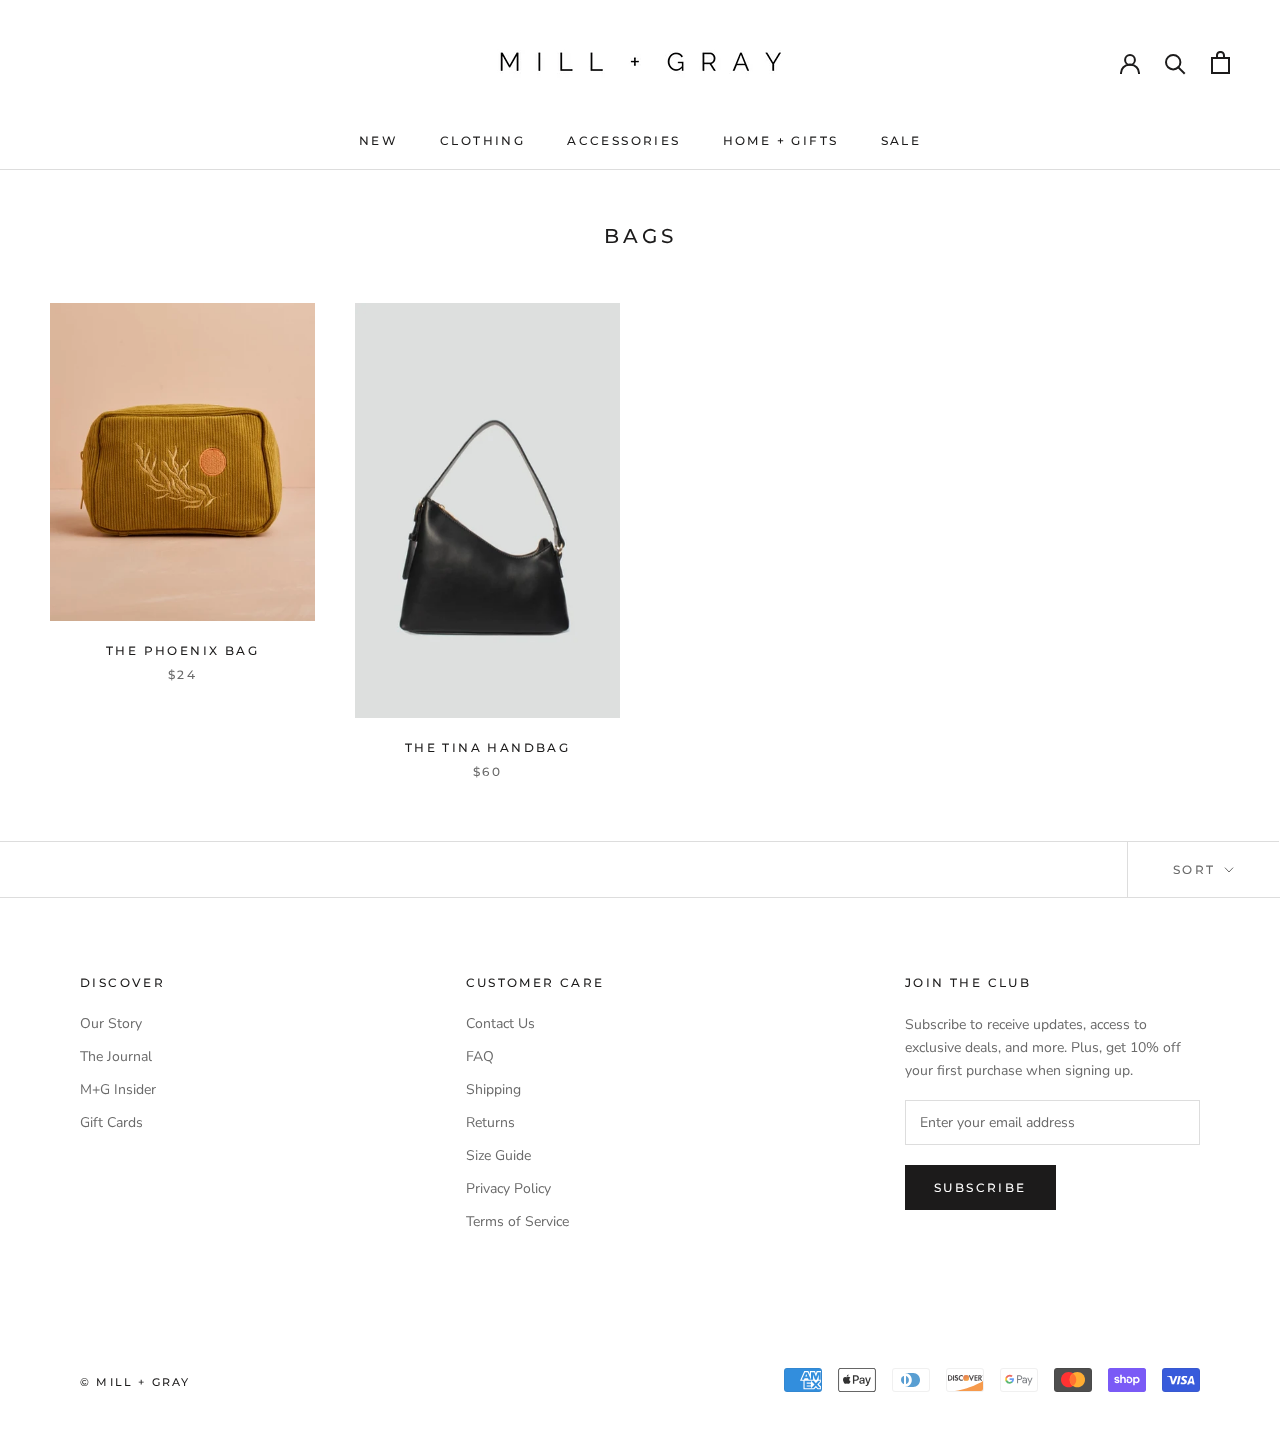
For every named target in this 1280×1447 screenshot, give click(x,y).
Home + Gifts (781, 140)
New (378, 140)
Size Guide (498, 1155)
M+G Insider (118, 1089)
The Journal (116, 1056)
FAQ (480, 1056)
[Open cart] (1220, 62)
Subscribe (980, 1187)
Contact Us (500, 1023)
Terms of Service (517, 1221)
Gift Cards (111, 1122)
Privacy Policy (508, 1188)
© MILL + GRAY (135, 1382)
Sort (1197, 869)
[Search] (1175, 62)
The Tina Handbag (487, 747)
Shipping (493, 1089)
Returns (490, 1122)
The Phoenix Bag (182, 650)
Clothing (482, 140)
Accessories (623, 140)
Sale (901, 140)
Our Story (111, 1023)
